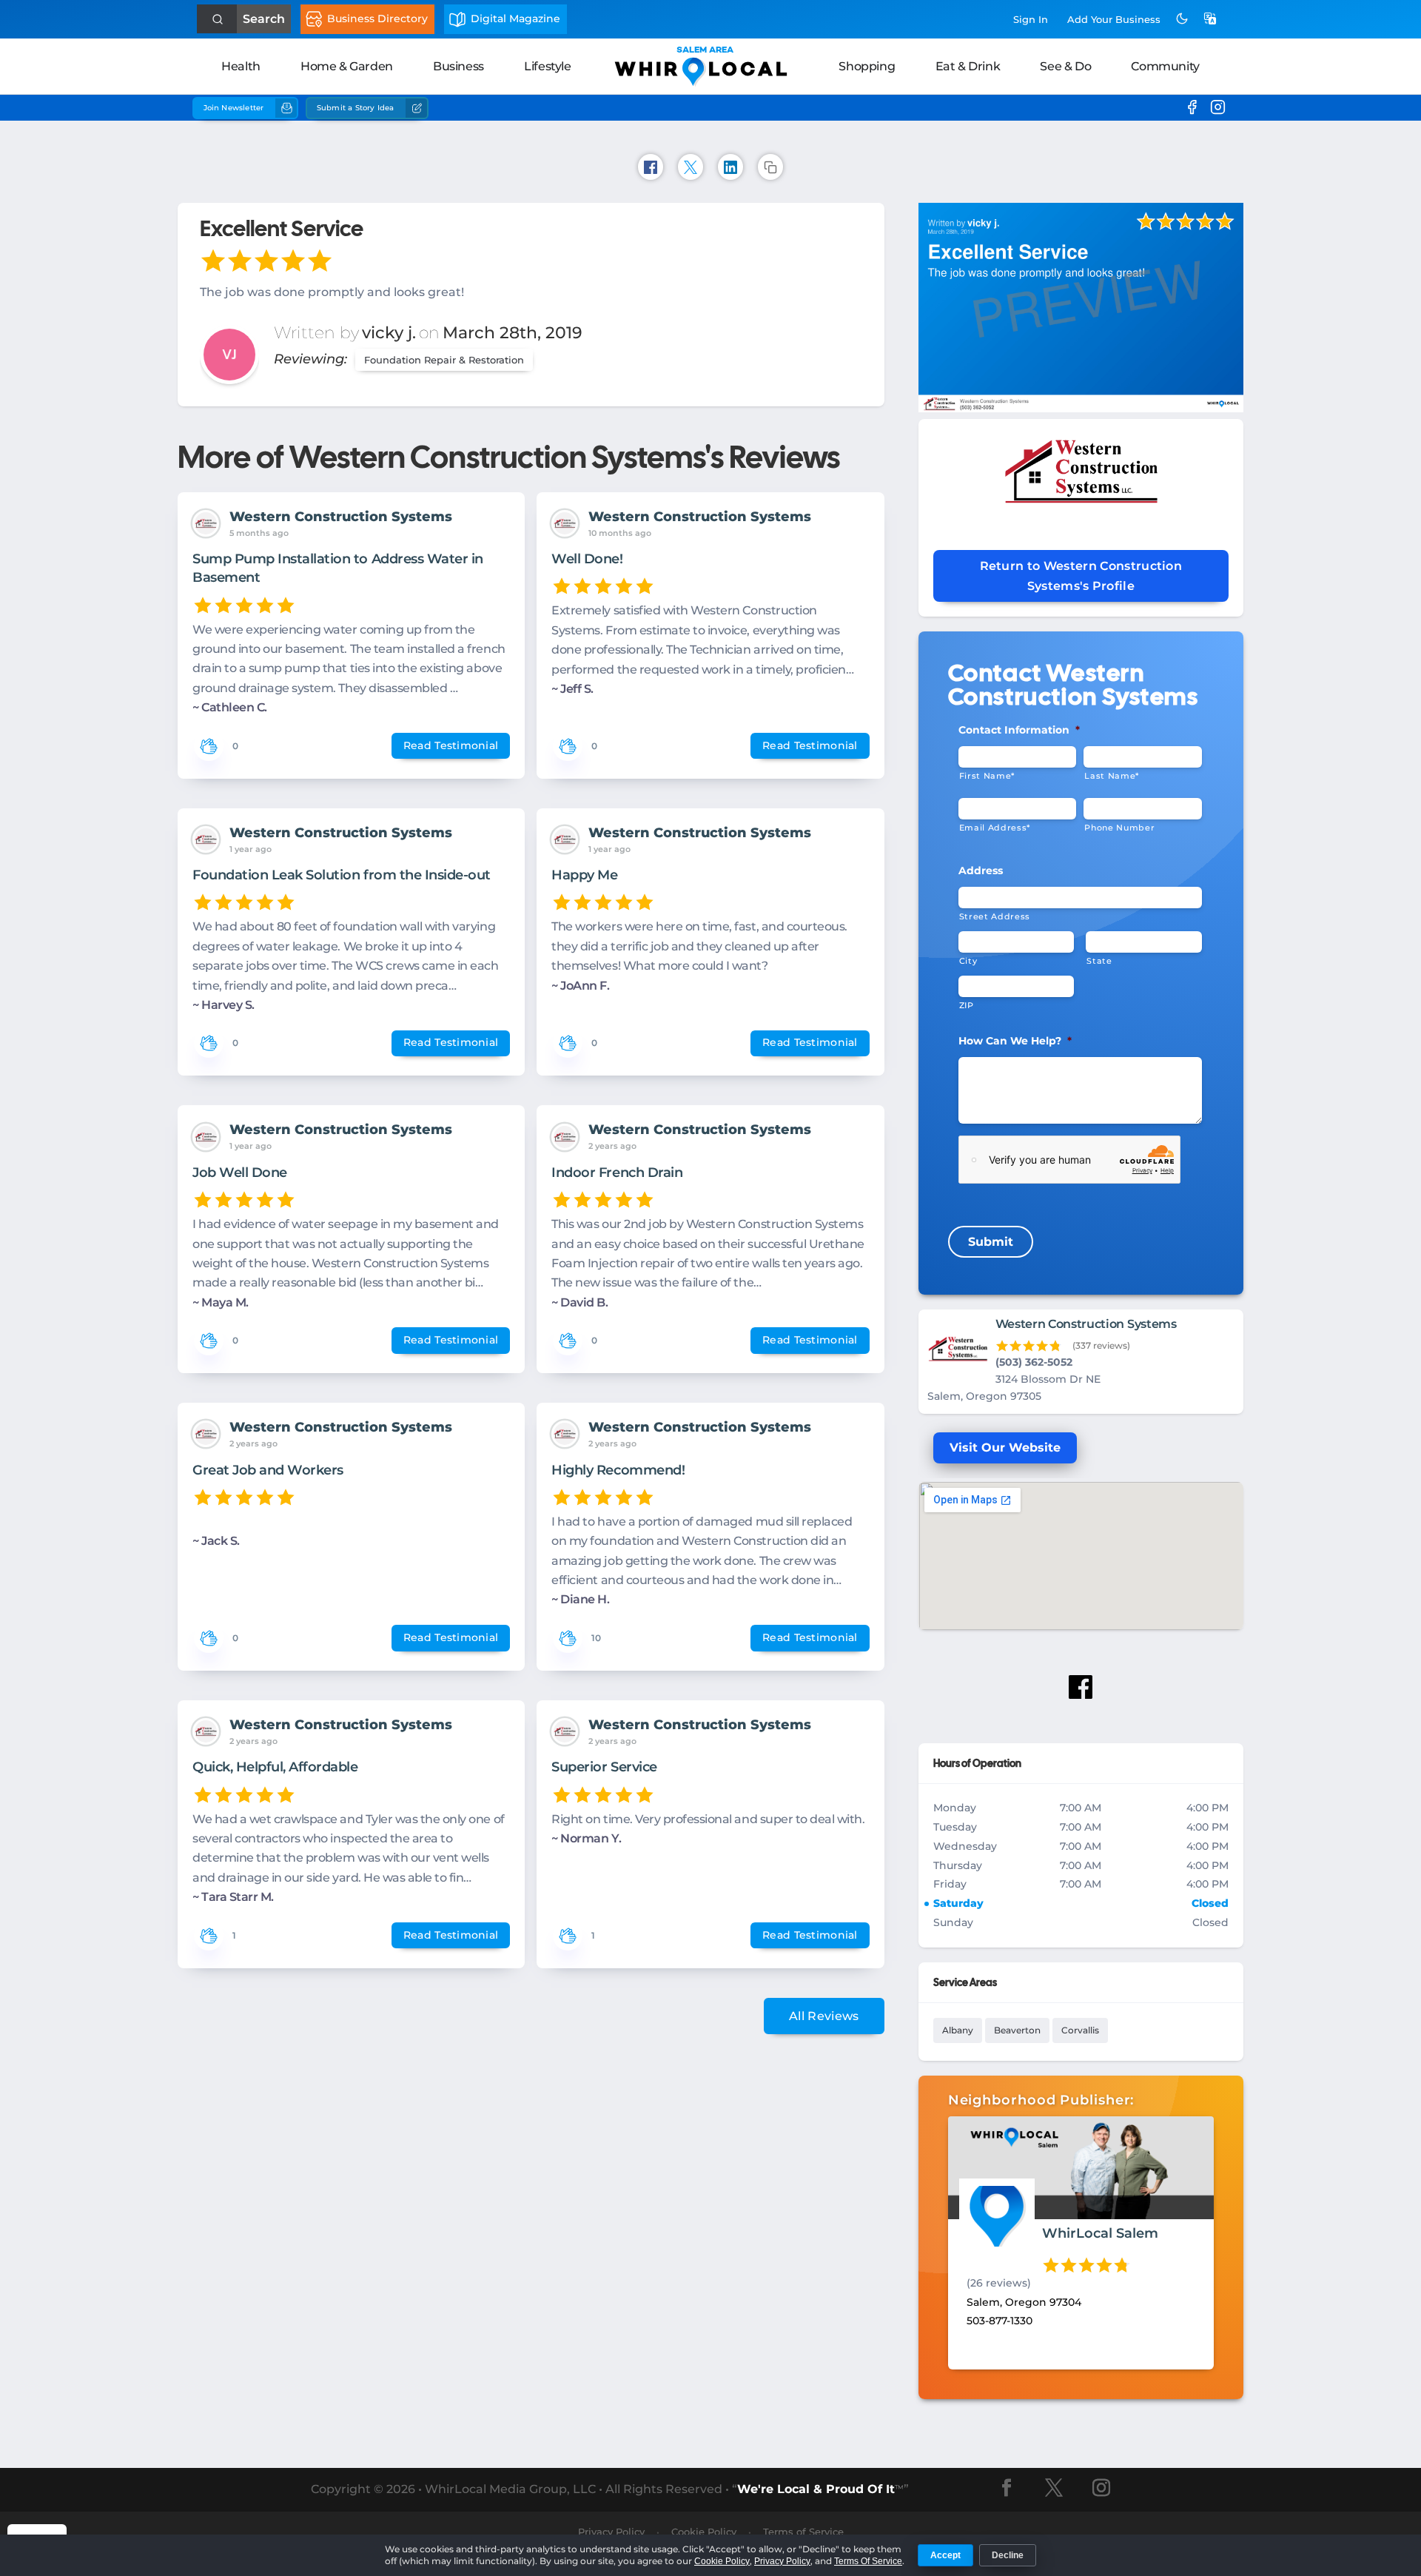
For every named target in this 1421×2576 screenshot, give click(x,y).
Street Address (995, 916)
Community (1165, 66)
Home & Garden (347, 66)
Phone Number (1119, 828)
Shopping (867, 66)
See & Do (1065, 66)
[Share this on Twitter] (691, 167)
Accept (945, 2555)
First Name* (987, 776)
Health (241, 66)
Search (264, 19)
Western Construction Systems (341, 517)
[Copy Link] (770, 167)
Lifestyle (547, 66)
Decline (1008, 2555)
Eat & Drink (968, 66)
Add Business (1114, 19)
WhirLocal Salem (1100, 2233)
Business (458, 66)
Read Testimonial (451, 745)
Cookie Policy (722, 2561)
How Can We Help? (1015, 1041)
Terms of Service (803, 2532)
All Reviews (824, 2016)
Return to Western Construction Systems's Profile (1081, 576)
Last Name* (1112, 776)
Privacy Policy (782, 2561)
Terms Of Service (868, 2561)
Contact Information (1019, 730)
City (968, 961)
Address (981, 871)
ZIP (967, 1005)
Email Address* (995, 828)
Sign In (1031, 19)
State (1099, 961)
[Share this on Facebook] (651, 167)
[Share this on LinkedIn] (730, 167)
